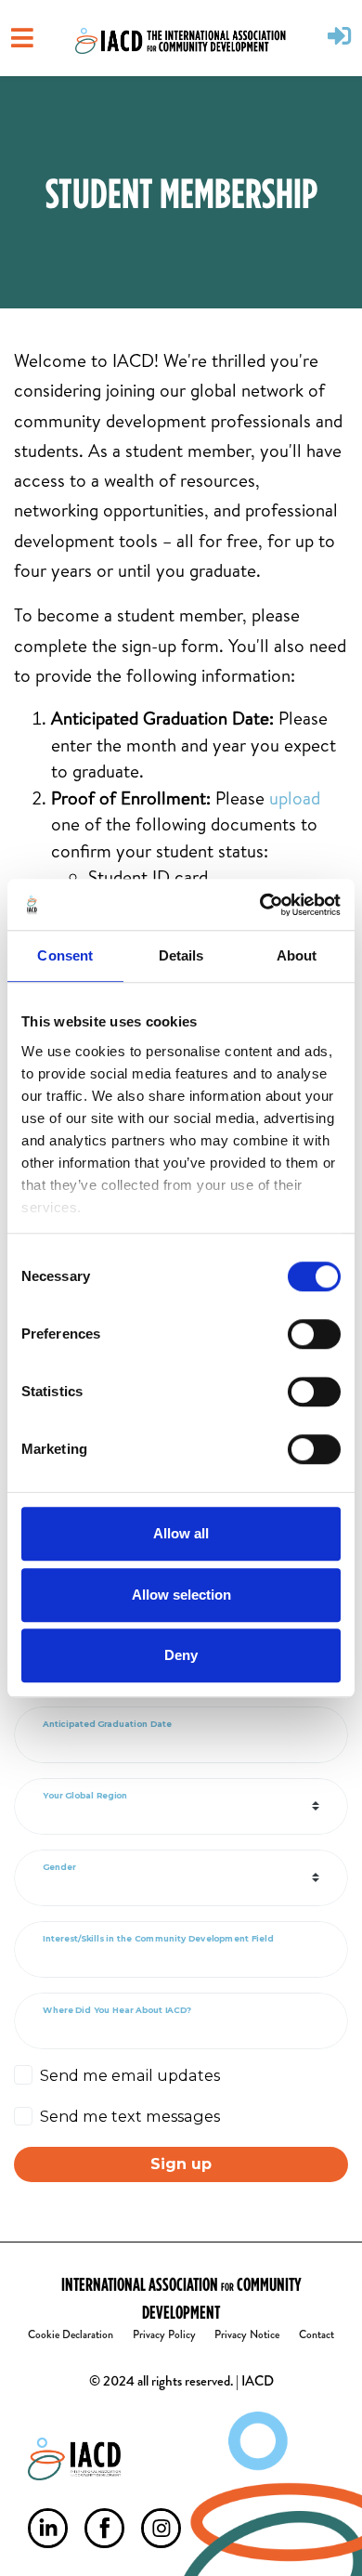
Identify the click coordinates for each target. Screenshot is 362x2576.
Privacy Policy (164, 2334)
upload (295, 798)
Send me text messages (130, 2116)
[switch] (314, 1334)
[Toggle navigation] (22, 38)
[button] (339, 38)
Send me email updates (130, 2075)
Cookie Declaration (71, 2334)
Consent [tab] (65, 955)
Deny (181, 1655)
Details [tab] (181, 955)
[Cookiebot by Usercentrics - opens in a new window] (260, 905)
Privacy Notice (247, 2334)
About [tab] (297, 955)
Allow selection (181, 1595)
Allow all (181, 1533)
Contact (317, 2334)
